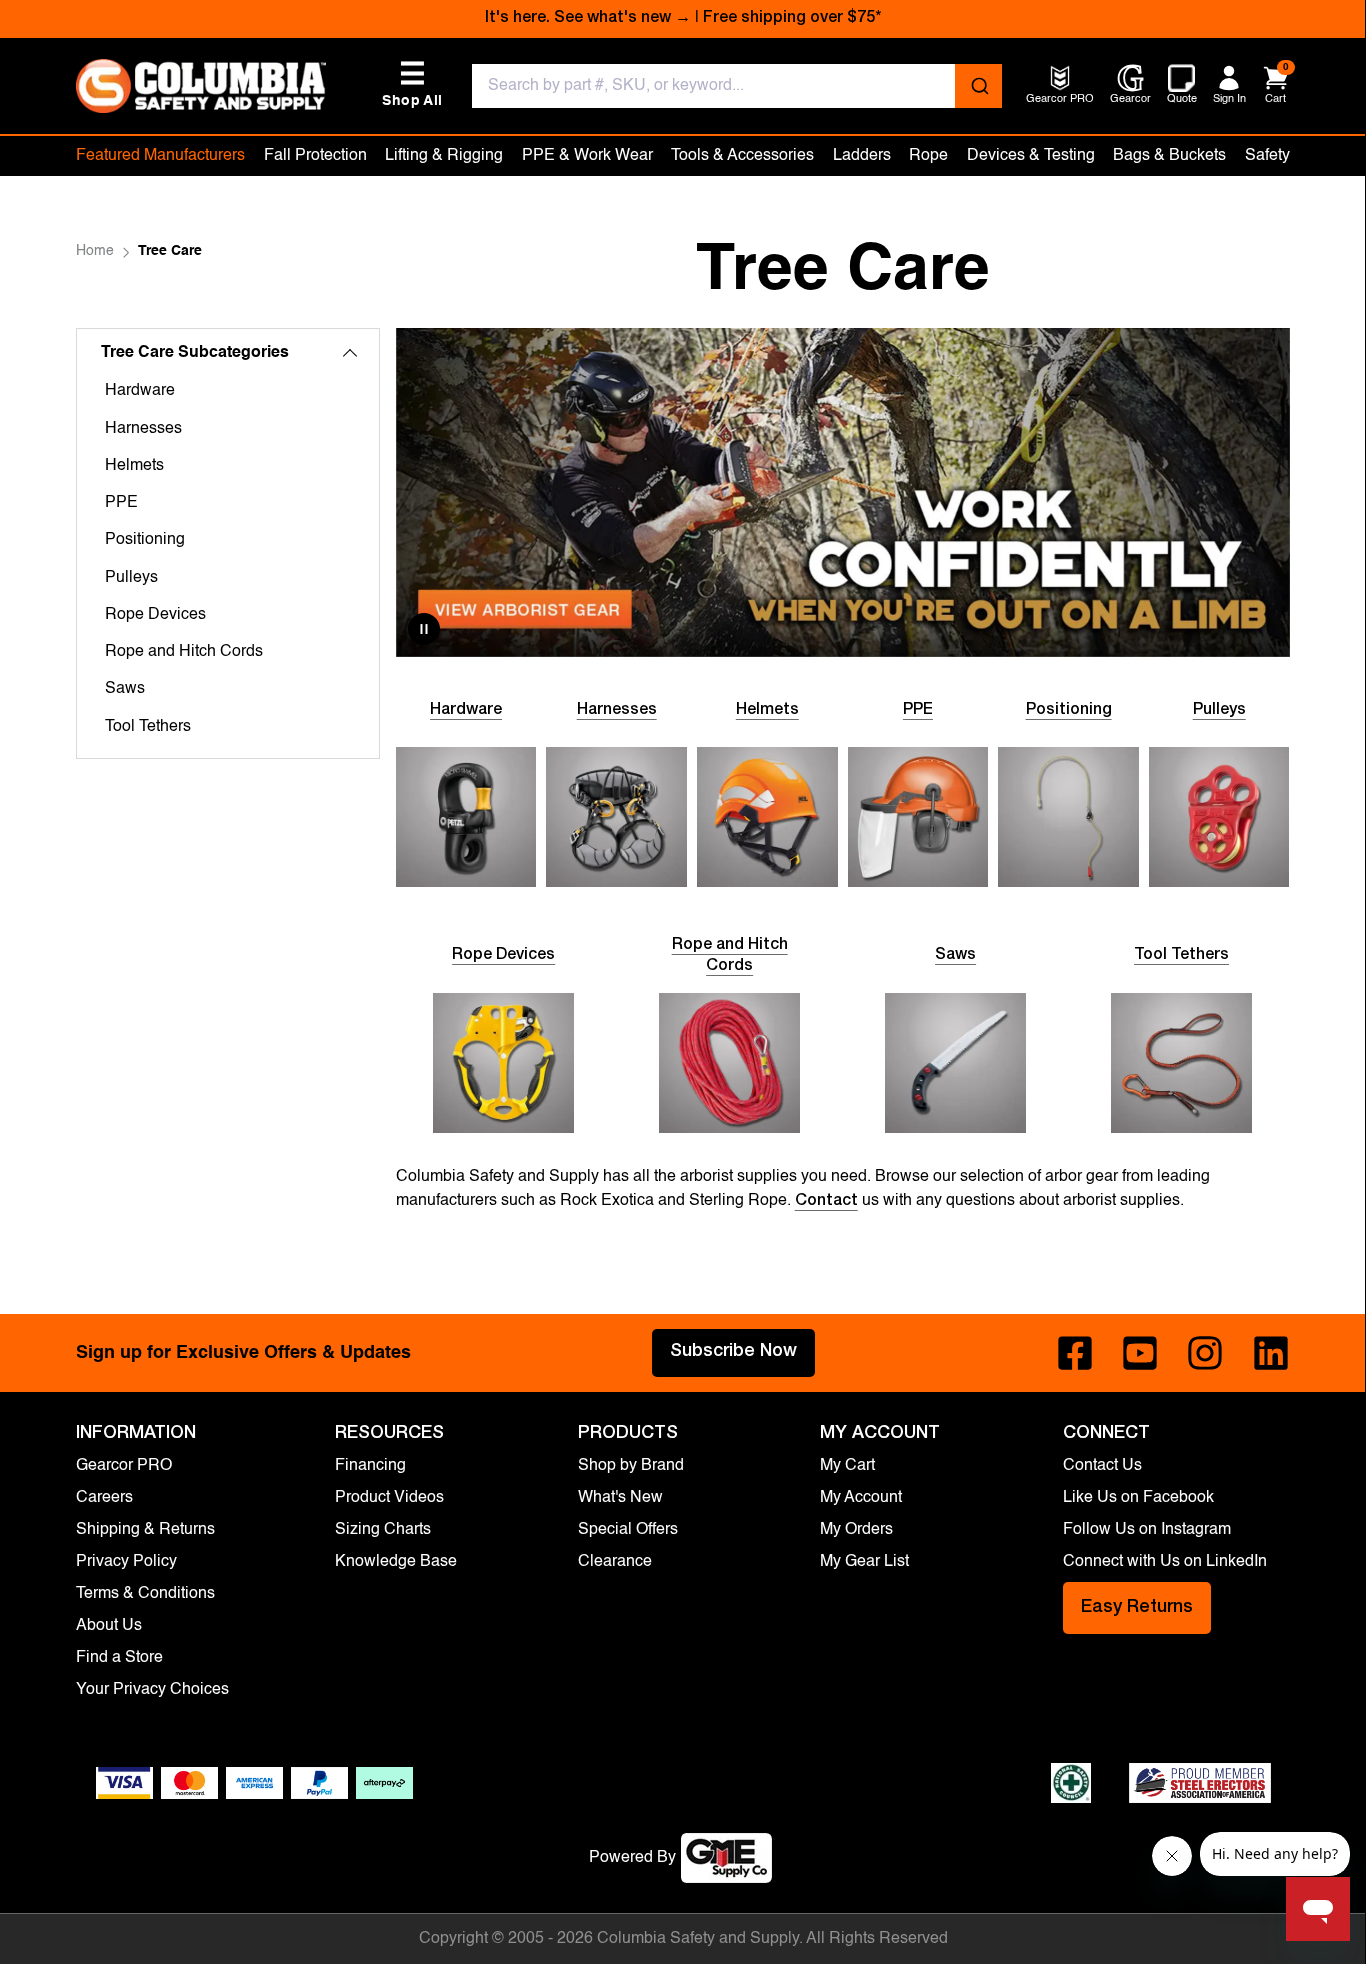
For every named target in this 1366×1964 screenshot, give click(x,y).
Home (95, 251)
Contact (826, 1202)
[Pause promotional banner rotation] (424, 629)
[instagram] (1205, 1353)
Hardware (140, 391)
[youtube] (1140, 1353)
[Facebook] (1075, 1353)
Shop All (412, 84)
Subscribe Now (733, 1352)
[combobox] (736, 86)
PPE (121, 503)
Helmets (134, 466)
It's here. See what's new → (588, 19)
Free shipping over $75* (792, 19)
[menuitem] (1060, 100)
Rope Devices (155, 615)
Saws (125, 689)
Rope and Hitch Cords (184, 652)
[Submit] (978, 86)
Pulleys (131, 578)
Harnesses (143, 429)
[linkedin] (1271, 1353)
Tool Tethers (148, 727)
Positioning (145, 540)
